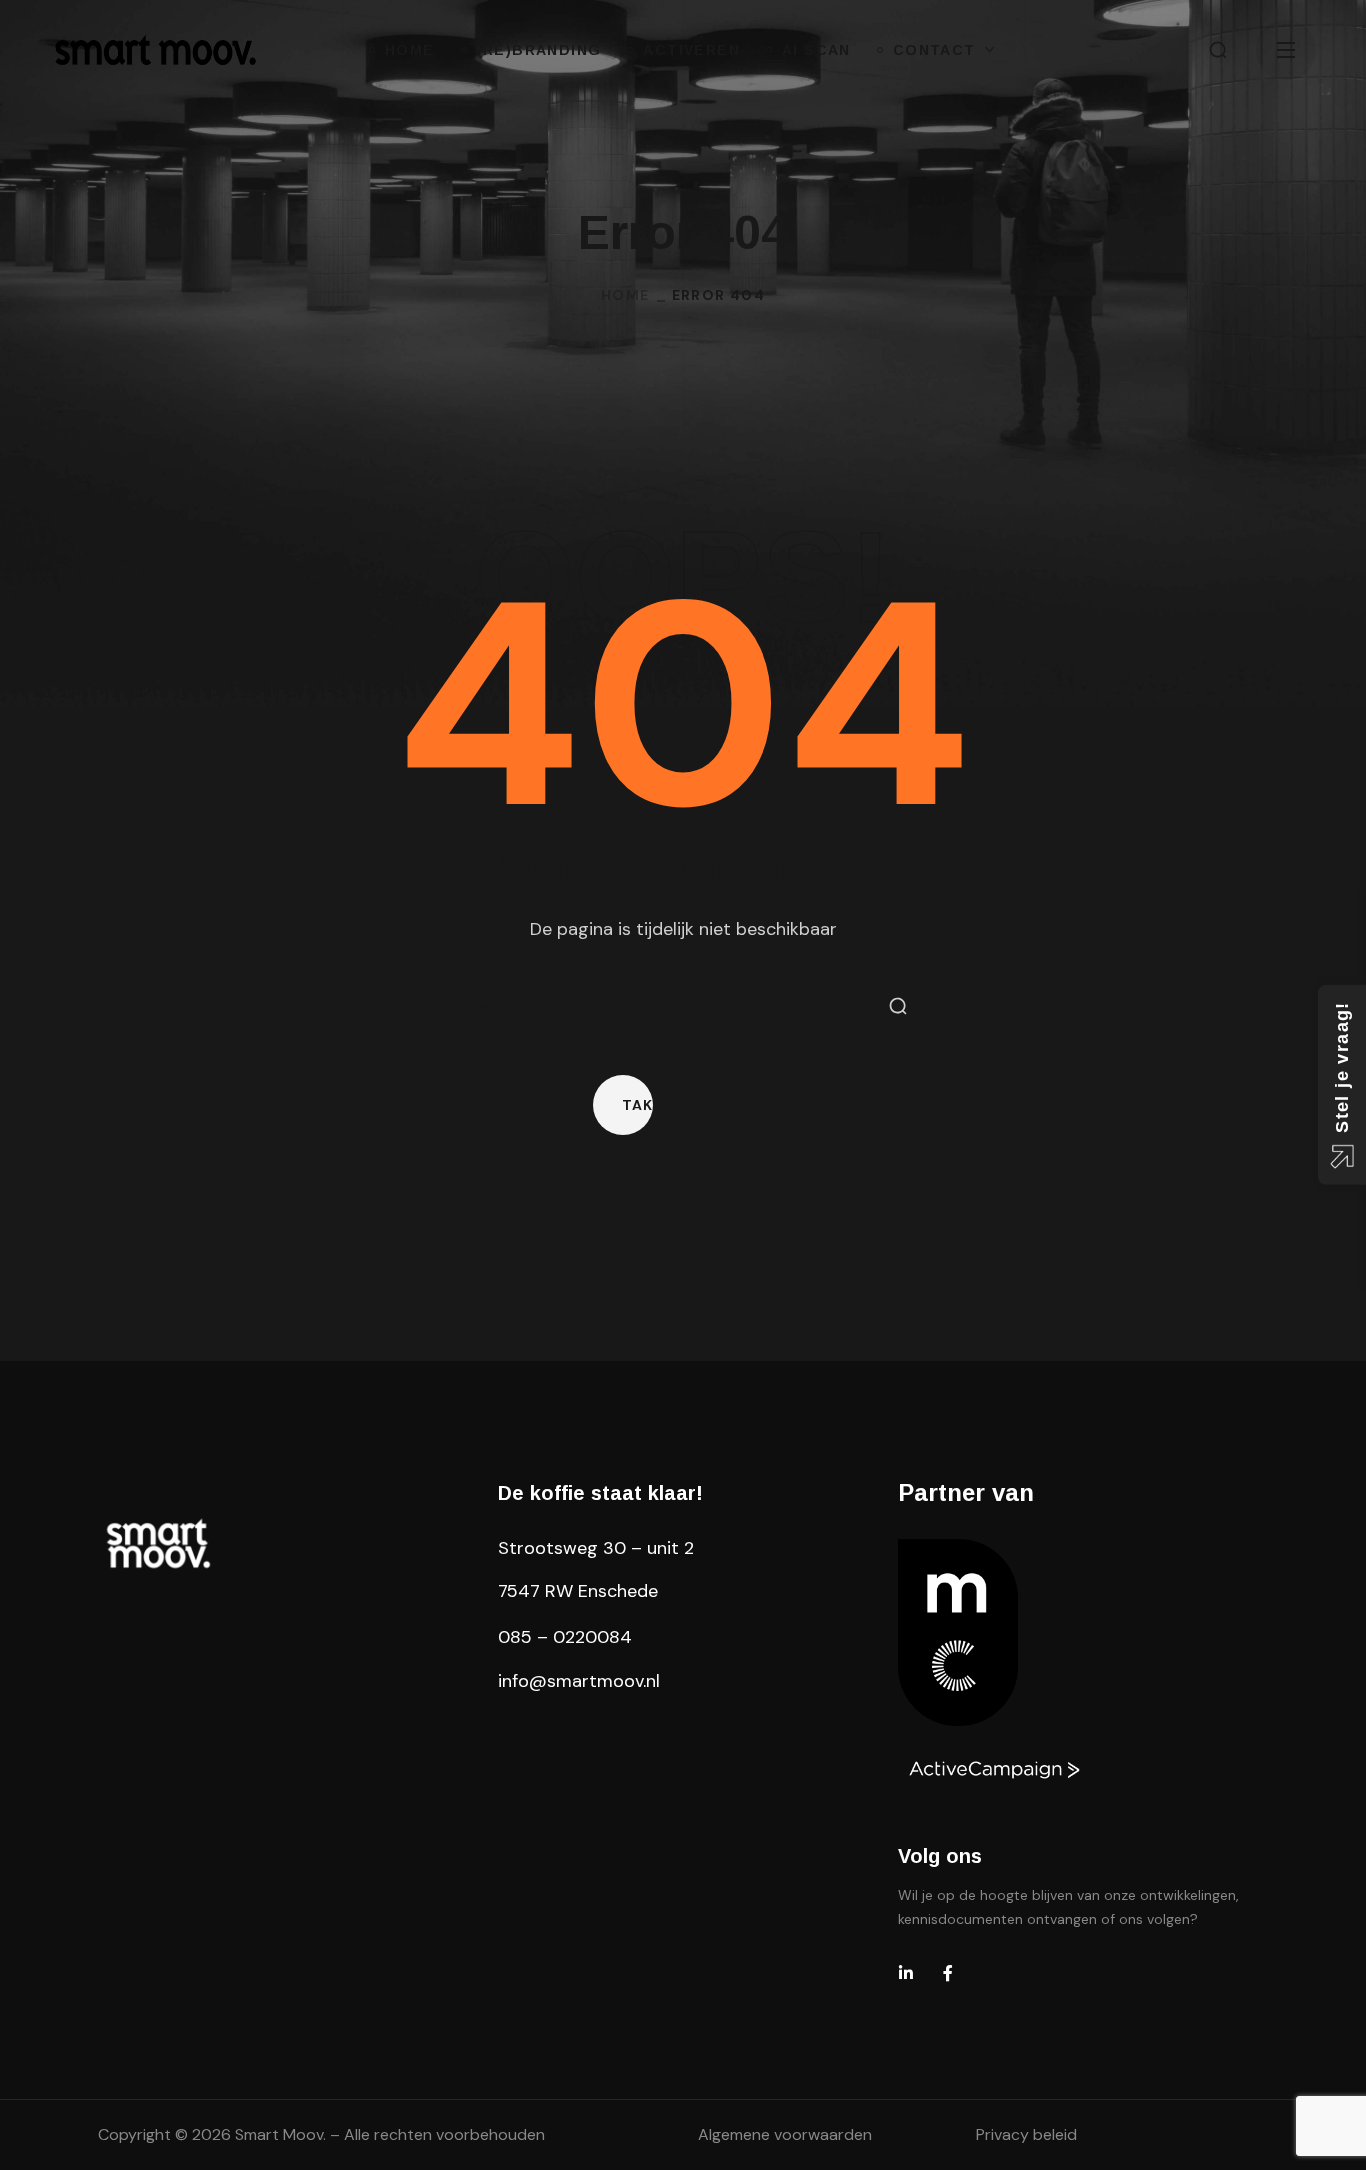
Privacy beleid (1026, 2134)
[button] (1218, 50)
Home (625, 295)
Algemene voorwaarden (785, 2134)
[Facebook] (948, 1973)
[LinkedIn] (906, 1973)
